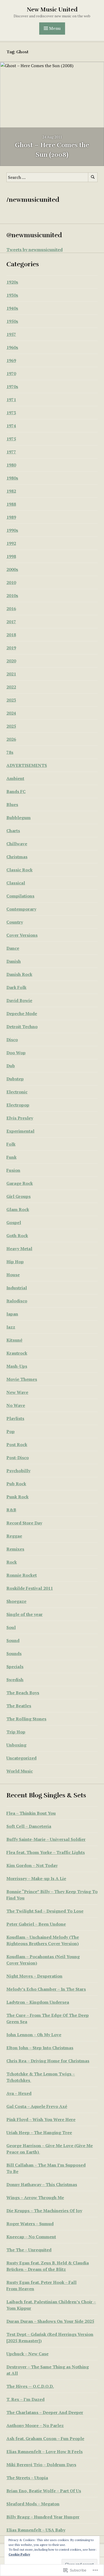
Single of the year (25, 1614)
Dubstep (15, 1079)
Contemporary (21, 909)
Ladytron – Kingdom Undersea (38, 2002)
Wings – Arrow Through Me (35, 2197)
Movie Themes (22, 1379)
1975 (11, 439)
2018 (11, 635)
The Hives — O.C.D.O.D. (30, 2386)
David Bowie (19, 1000)
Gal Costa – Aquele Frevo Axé (37, 2106)
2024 (11, 713)
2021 (11, 674)
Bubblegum (19, 818)
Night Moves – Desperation (34, 1976)
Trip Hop (16, 1732)
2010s (12, 595)
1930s (12, 295)
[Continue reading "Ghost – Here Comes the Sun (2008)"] (52, 114)
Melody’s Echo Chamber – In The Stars (46, 1989)
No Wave (16, 1405)
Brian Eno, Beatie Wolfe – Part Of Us (44, 2491)
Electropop (18, 1105)
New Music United (52, 9)
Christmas (17, 857)
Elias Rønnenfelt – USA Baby (36, 2530)
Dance (13, 948)
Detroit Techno (22, 1027)
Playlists (15, 1418)
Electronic (17, 1092)
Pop (11, 1431)
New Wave (17, 1392)
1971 (11, 400)
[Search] (93, 177)
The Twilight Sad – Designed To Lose (45, 1911)
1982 (11, 491)
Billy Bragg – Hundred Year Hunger (43, 2517)
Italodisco (17, 1301)
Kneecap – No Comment (31, 2237)
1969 (11, 360)
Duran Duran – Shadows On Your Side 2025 (50, 2321)
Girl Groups (19, 1196)
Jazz (11, 1327)
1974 (11, 426)
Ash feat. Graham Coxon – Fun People (45, 2438)
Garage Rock (20, 1183)
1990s (12, 530)
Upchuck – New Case (27, 2354)
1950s (12, 321)
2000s (12, 569)
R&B (11, 1510)
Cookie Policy (19, 2554)
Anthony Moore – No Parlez (35, 2425)
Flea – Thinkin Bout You (31, 1813)
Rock (12, 1562)
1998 (11, 556)
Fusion (13, 1170)
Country (15, 922)
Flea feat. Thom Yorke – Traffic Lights (46, 1852)
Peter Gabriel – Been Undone (36, 1924)
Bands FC (16, 791)
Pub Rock (16, 1484)
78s (10, 752)
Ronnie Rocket (22, 1575)
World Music (20, 1771)
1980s (12, 478)
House (13, 1275)
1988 (11, 504)
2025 (11, 726)
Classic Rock (19, 870)
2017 (11, 622)
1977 (11, 452)
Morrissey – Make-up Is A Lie (36, 1878)
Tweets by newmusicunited (35, 249)
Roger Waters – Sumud (30, 2224)
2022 (11, 687)
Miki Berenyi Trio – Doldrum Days (41, 2465)
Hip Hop (15, 1262)
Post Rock (17, 1444)
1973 (11, 413)
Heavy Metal (19, 1249)
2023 (11, 700)
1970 (11, 373)
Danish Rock (19, 974)
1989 (11, 517)
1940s (12, 308)
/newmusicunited (33, 200)
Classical (16, 883)
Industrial (17, 1288)
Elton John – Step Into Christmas (40, 2048)
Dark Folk (16, 987)
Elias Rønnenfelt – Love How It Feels (45, 2452)
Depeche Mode (22, 1013)
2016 (11, 609)
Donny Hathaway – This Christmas (42, 2184)
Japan (12, 1314)
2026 (11, 739)
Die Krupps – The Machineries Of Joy (44, 2211)
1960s (12, 347)
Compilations (20, 896)
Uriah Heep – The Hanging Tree (39, 2132)
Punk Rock (17, 1497)
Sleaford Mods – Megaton (33, 2504)
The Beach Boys (23, 1693)
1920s (12, 282)
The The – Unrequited (29, 2250)
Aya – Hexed (19, 2093)
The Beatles (19, 1706)
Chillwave (17, 844)
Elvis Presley (20, 1118)
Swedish (15, 1680)
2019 (11, 648)
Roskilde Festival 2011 (30, 1588)
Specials (15, 1667)
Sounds (14, 1653)
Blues (12, 804)
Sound (13, 1640)
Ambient (15, 778)
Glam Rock (18, 1209)
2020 (11, 661)
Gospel (14, 1222)
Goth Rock (17, 1235)
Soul (11, 1627)
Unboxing (16, 1745)
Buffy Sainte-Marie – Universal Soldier (46, 1839)
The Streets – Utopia (27, 2478)
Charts (13, 831)
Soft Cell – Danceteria (29, 1826)
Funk (11, 1157)
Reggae (14, 1536)
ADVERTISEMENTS (27, 765)
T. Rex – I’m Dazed (25, 2399)
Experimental (20, 1131)
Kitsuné (14, 1340)
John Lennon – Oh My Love (34, 2035)
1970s (12, 387)
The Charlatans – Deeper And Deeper (45, 2412)
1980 (11, 465)
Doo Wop (16, 1053)
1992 (11, 543)
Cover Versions (22, 935)
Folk (11, 1144)
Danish (14, 961)
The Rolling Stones (26, 1719)
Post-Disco (18, 1458)
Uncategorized (21, 1758)
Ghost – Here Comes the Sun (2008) (52, 150)
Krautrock (17, 1353)
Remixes (15, 1549)
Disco (12, 1040)
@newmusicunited (34, 235)
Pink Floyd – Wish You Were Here (41, 2119)
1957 (11, 334)
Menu (55, 29)
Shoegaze (16, 1601)
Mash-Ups (17, 1366)
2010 (11, 582)
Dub (11, 1066)
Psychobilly (18, 1471)
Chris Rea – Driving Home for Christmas (48, 2061)
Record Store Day (24, 1523)
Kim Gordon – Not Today (32, 1865)
